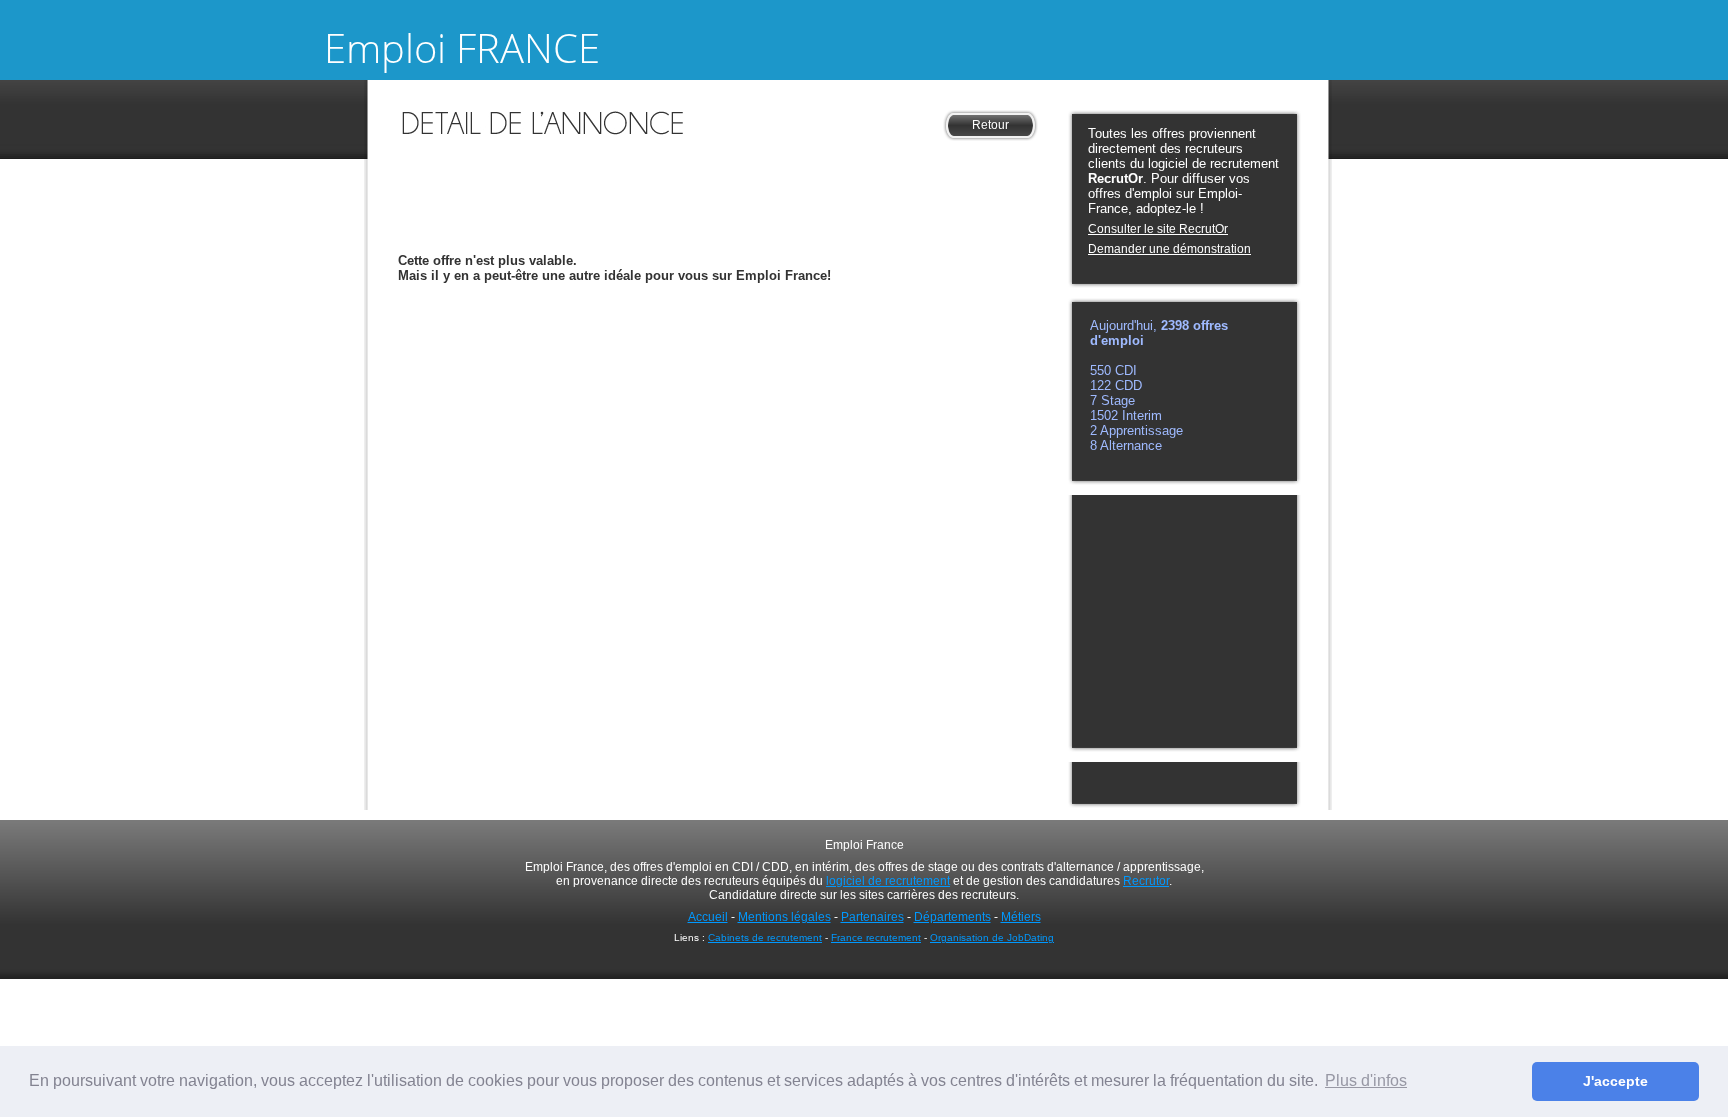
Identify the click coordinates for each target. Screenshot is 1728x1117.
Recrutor (1146, 881)
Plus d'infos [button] (1366, 1080)
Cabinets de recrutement (765, 937)
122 (1102, 385)
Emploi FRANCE (462, 47)
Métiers (1021, 917)
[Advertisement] (718, 174)
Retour (990, 125)
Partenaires (872, 917)
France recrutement (876, 937)
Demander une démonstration (1169, 249)
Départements (952, 917)
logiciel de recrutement (888, 881)
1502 (1106, 415)
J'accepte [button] (1615, 1081)
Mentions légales (784, 917)
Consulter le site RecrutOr (1158, 229)
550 (1102, 370)
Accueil (708, 917)
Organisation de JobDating (992, 937)
